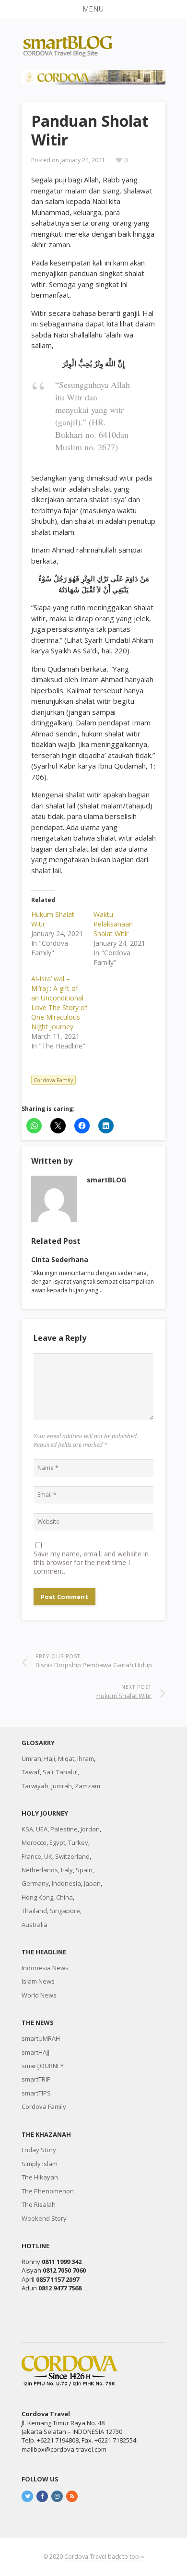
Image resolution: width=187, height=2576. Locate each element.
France (31, 1856)
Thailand (34, 1911)
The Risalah (39, 2204)
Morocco (34, 1842)
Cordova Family (53, 1080)
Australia (35, 1925)
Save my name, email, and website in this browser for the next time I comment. (91, 1563)
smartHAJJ (35, 2052)
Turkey (78, 1842)
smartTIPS (36, 2093)
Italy (67, 1870)
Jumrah (62, 1786)
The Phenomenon (48, 2191)
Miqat (66, 1758)
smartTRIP (36, 2079)
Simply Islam (40, 2164)
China (64, 1897)
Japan (92, 1883)
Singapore (65, 1911)
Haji (50, 1758)
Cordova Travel (85, 2557)
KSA (27, 1829)
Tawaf (31, 1772)
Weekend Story (44, 2218)
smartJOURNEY (43, 2066)
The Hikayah (40, 2177)
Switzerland (72, 1856)
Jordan (90, 1829)
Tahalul (67, 1772)
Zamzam (88, 1786)
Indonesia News (45, 1968)
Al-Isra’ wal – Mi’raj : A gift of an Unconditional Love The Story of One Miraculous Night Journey (59, 1003)
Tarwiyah (35, 1786)
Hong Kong (37, 1897)
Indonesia (66, 1883)
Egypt (57, 1842)
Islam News (38, 1981)
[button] (93, 9)
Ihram (86, 1758)
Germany (35, 1883)
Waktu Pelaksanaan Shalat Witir (113, 924)
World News (39, 1995)
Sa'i (48, 1772)
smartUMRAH (41, 2038)
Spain (84, 1870)
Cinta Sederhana (60, 1259)
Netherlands (40, 1870)
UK (48, 1856)
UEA (42, 1829)
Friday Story (39, 2150)
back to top (124, 2557)
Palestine (64, 1829)
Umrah (31, 1758)
